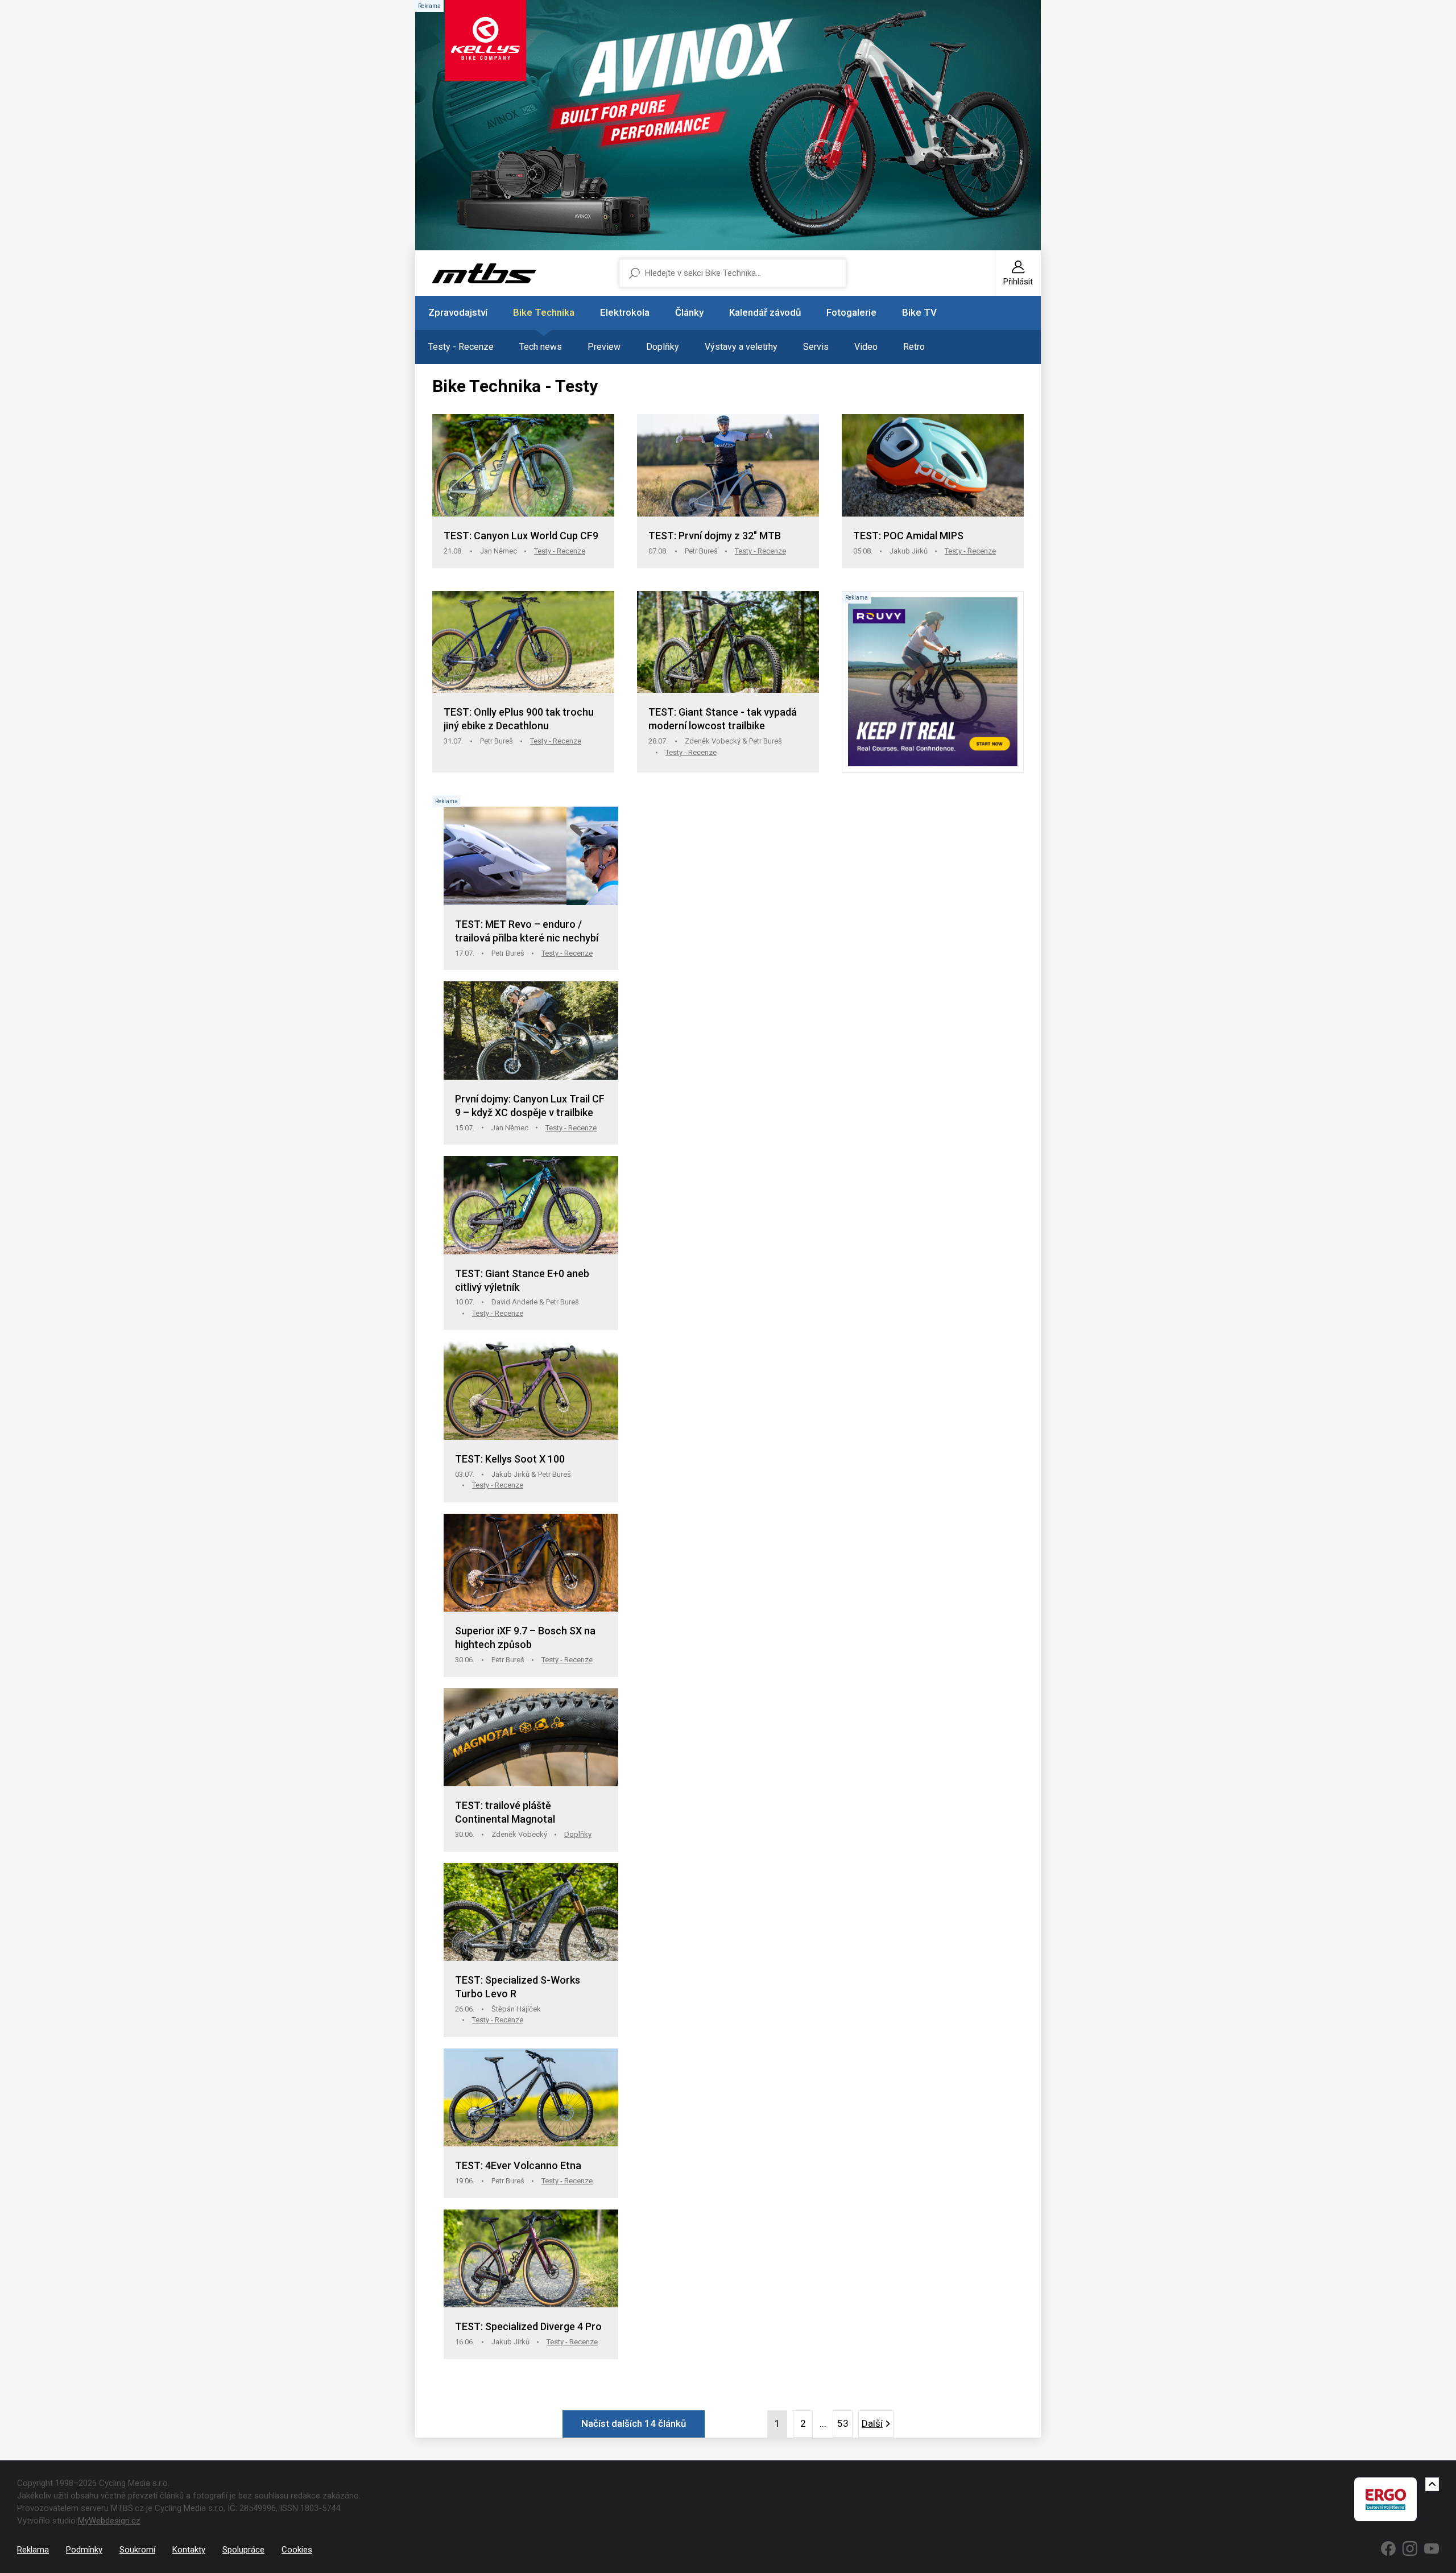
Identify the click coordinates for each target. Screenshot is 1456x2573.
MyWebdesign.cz (109, 2521)
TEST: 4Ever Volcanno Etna (518, 2165)
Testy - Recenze (461, 347)
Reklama (33, 2550)
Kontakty (189, 2550)
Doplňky (663, 347)
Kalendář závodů (765, 312)
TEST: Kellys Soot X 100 (510, 1459)
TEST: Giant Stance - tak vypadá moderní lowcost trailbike (723, 719)
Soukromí (137, 2550)
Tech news (541, 347)
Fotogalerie (851, 312)
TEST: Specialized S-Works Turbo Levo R (518, 1987)
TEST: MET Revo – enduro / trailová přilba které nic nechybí (527, 931)
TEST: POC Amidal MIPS (908, 536)
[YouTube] (1432, 2549)
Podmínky (84, 2550)
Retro (914, 347)
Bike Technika (544, 312)
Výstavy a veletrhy (741, 347)
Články (689, 312)
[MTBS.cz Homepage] (484, 273)
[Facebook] (1388, 2549)
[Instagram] (1410, 2549)
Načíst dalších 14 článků (634, 2423)
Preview (604, 347)
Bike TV (919, 312)
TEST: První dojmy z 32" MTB (715, 536)
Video (866, 347)
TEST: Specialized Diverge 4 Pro (528, 2326)
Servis (816, 347)
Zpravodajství (458, 312)
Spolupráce (243, 2550)
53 (843, 2423)
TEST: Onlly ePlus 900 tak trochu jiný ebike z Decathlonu (519, 719)
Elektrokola (625, 312)
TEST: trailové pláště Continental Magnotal (505, 1812)
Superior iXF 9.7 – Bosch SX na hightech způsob (525, 1637)
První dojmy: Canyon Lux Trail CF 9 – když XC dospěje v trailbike (530, 1106)
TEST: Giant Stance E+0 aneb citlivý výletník (522, 1280)
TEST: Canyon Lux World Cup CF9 (521, 536)
